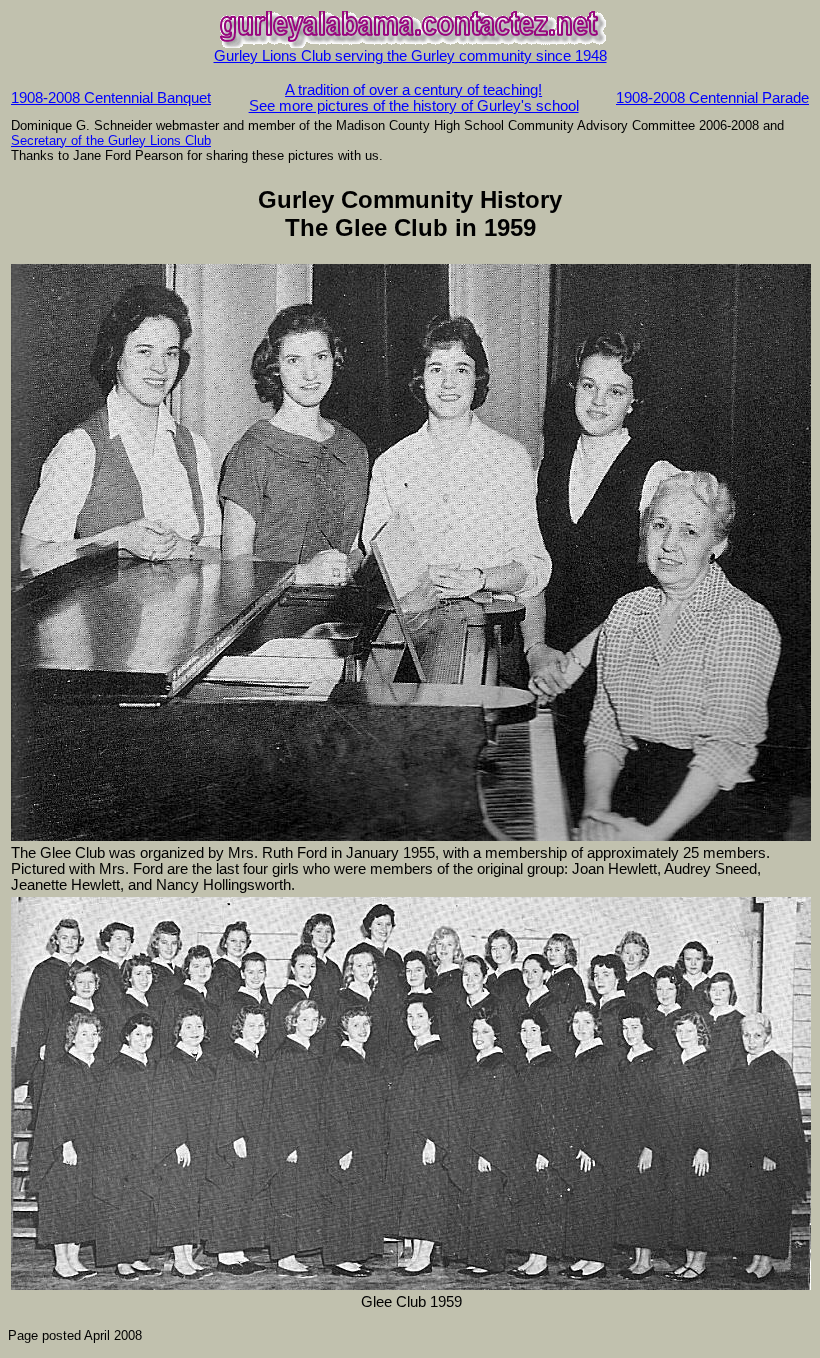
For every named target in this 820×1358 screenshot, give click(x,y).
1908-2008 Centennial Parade (712, 98)
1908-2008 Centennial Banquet (111, 98)
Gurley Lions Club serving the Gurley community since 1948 (410, 56)
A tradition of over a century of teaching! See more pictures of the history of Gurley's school (414, 98)
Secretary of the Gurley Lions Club (111, 140)
